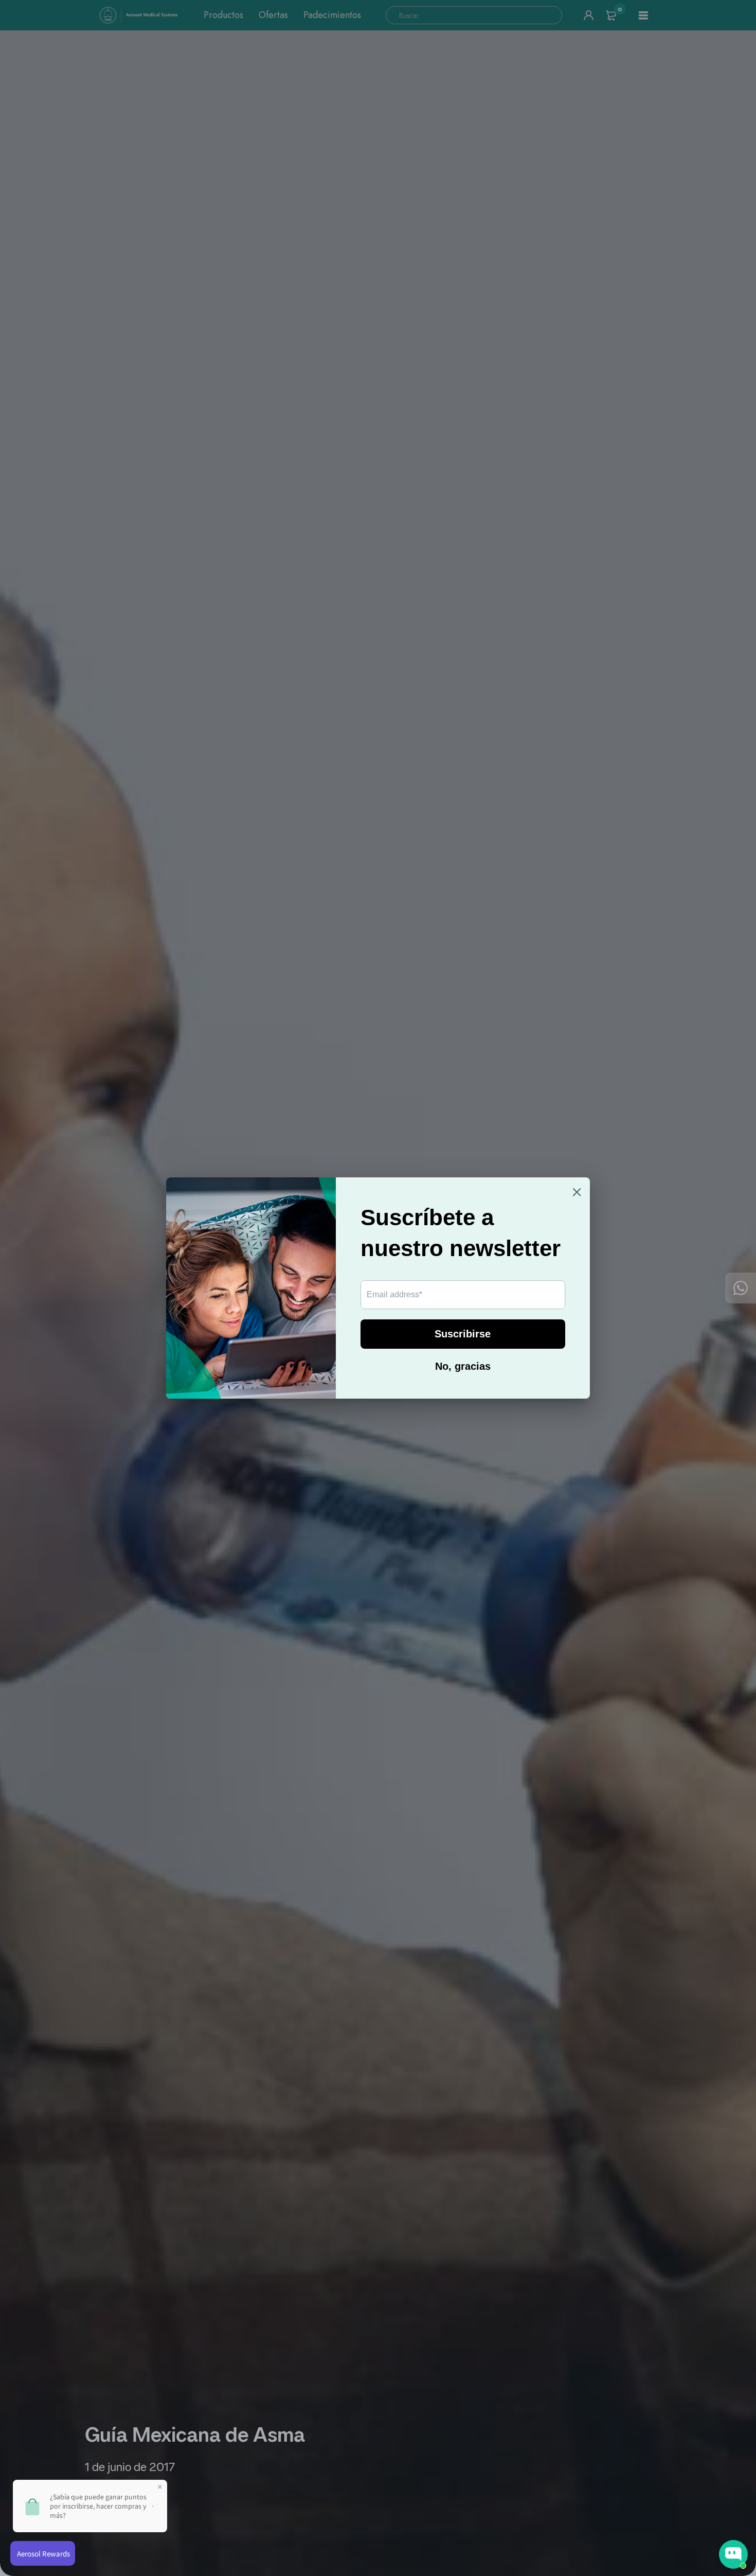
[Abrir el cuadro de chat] (733, 2554)
